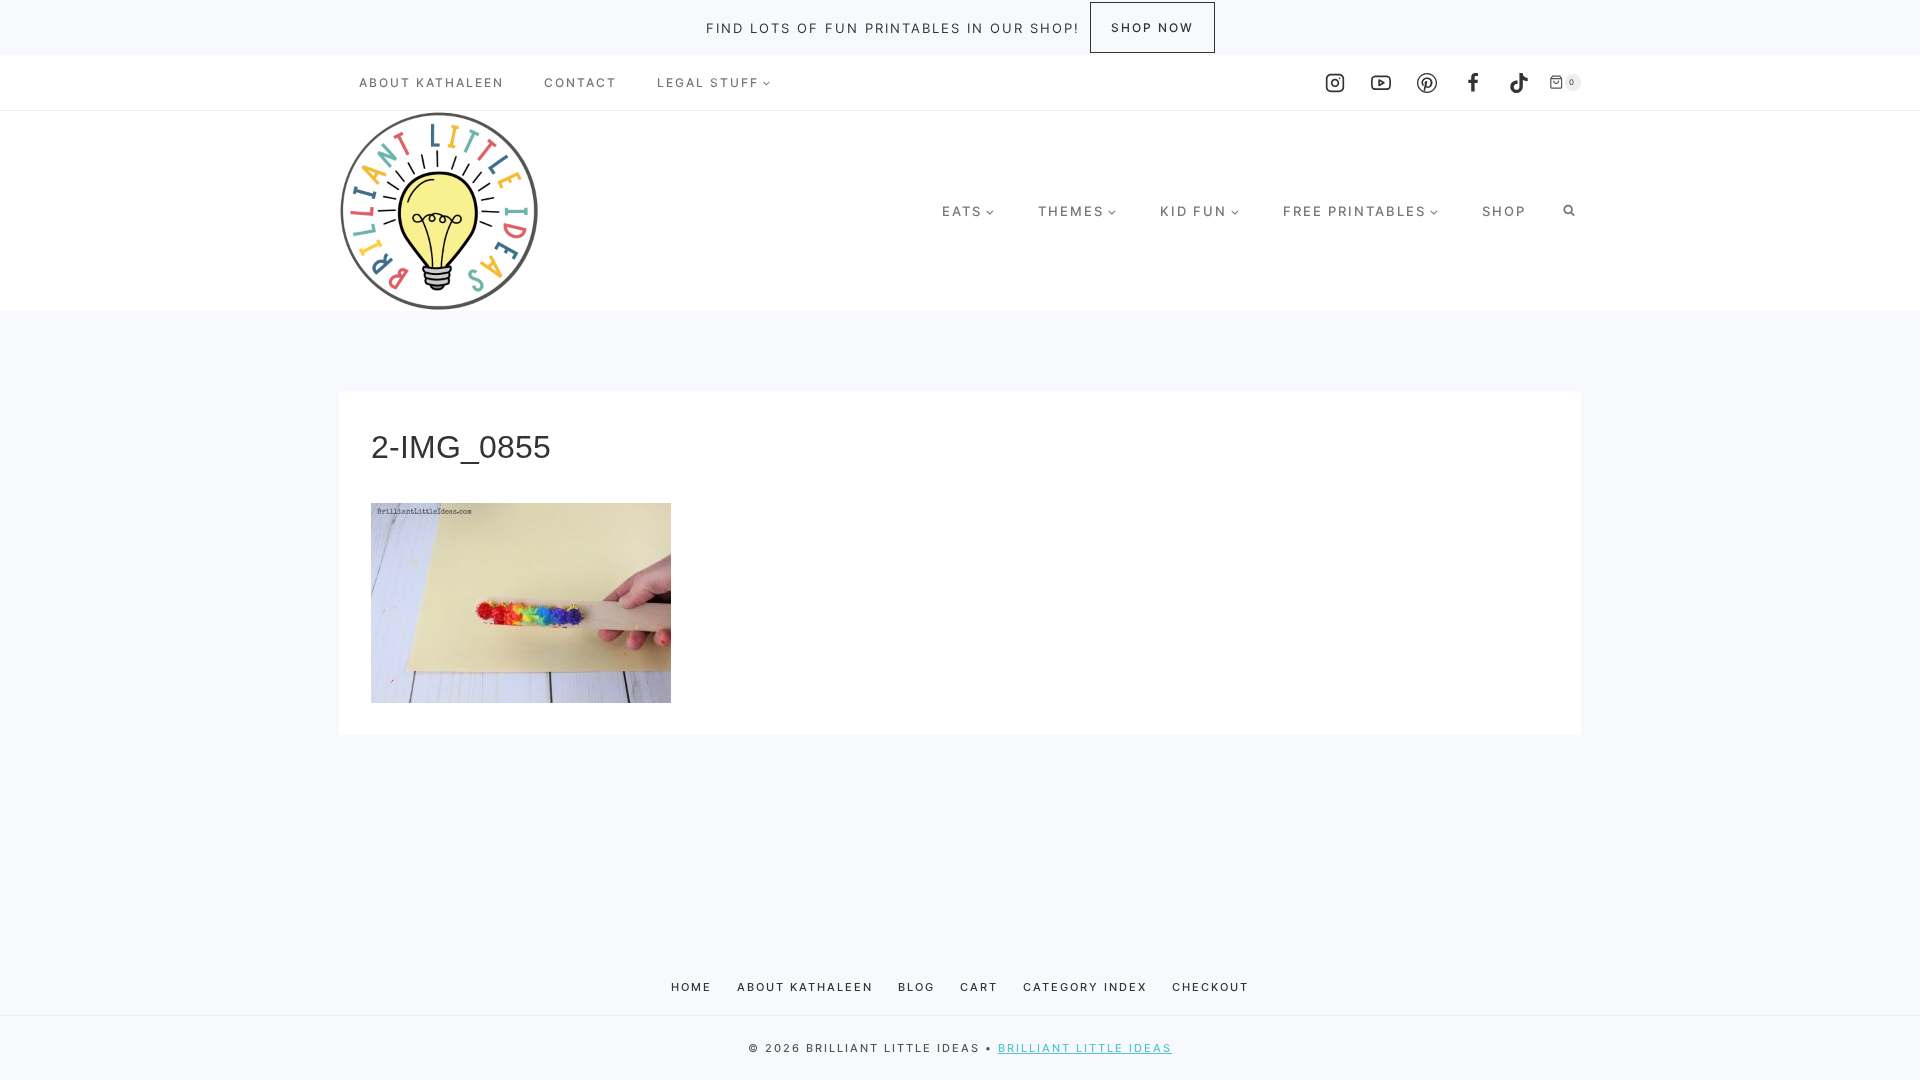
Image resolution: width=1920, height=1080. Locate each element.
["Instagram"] (1335, 83)
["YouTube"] (1381, 83)
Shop (1504, 211)
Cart (979, 987)
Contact (580, 82)
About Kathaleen (431, 82)
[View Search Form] (1569, 211)
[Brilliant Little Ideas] (439, 211)
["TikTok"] (1519, 83)
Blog (916, 987)
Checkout (1210, 987)
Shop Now (1152, 27)
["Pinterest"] (1427, 83)
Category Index (1085, 987)
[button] (766, 83)
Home (691, 987)
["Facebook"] (1473, 83)
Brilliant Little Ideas (1085, 1048)
